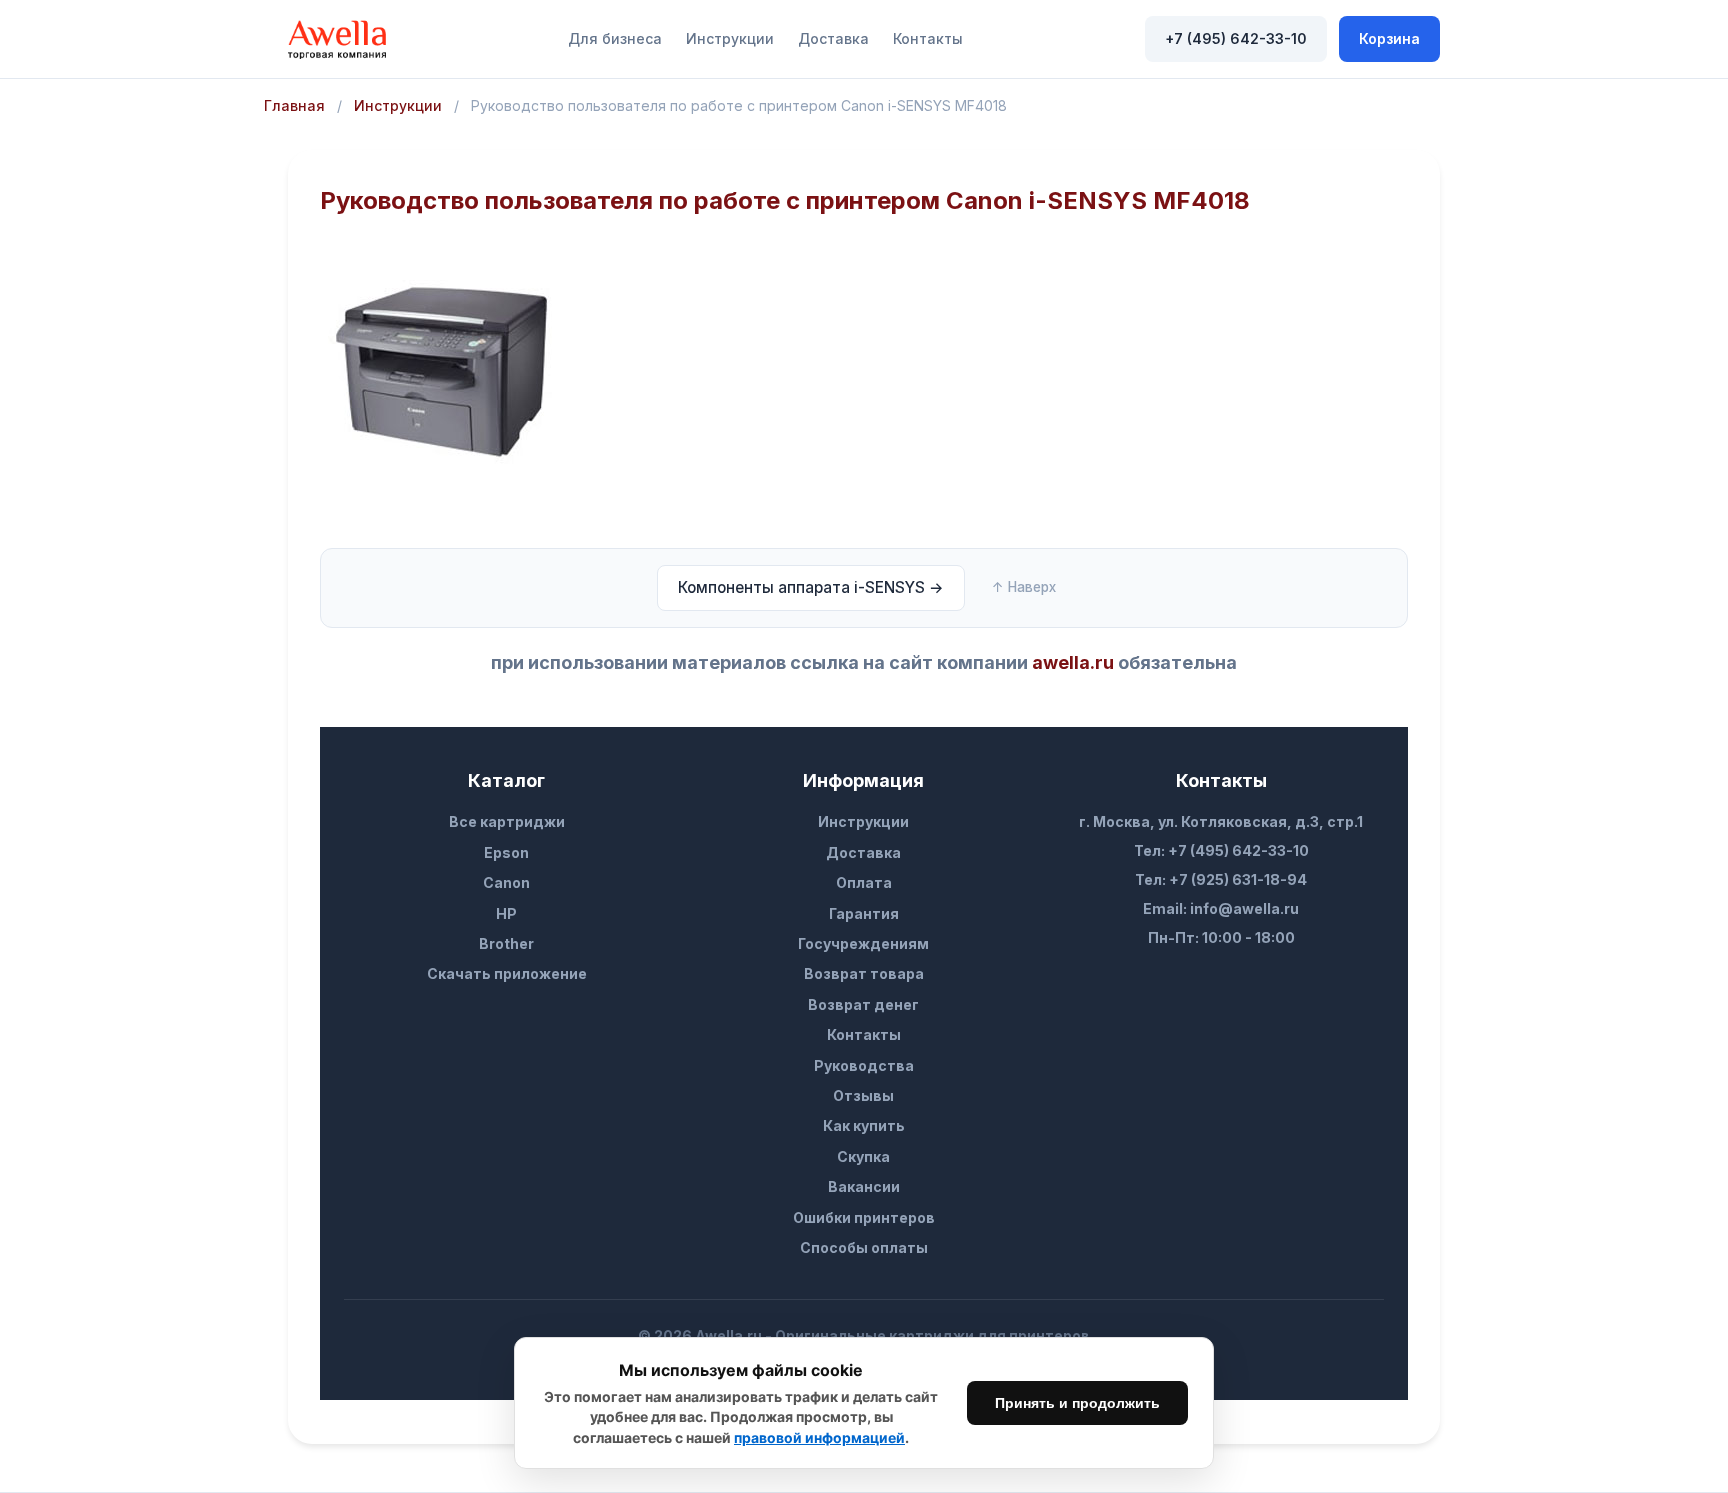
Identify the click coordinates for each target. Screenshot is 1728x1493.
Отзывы (863, 1095)
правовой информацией (819, 1437)
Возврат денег (863, 1004)
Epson (506, 852)
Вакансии (864, 1186)
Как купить (864, 1125)
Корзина (1389, 38)
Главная (294, 105)
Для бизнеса (615, 38)
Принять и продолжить (1077, 1403)
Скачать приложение (507, 973)
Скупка (863, 1156)
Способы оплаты (864, 1247)
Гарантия (864, 913)
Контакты (928, 38)
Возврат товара (864, 973)
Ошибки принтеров (864, 1217)
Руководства (864, 1065)
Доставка (833, 38)
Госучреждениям (863, 943)
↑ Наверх (1024, 587)
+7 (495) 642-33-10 (1236, 38)
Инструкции (730, 38)
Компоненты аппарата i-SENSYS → (811, 587)
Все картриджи (507, 821)
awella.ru (1073, 662)
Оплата (864, 882)
